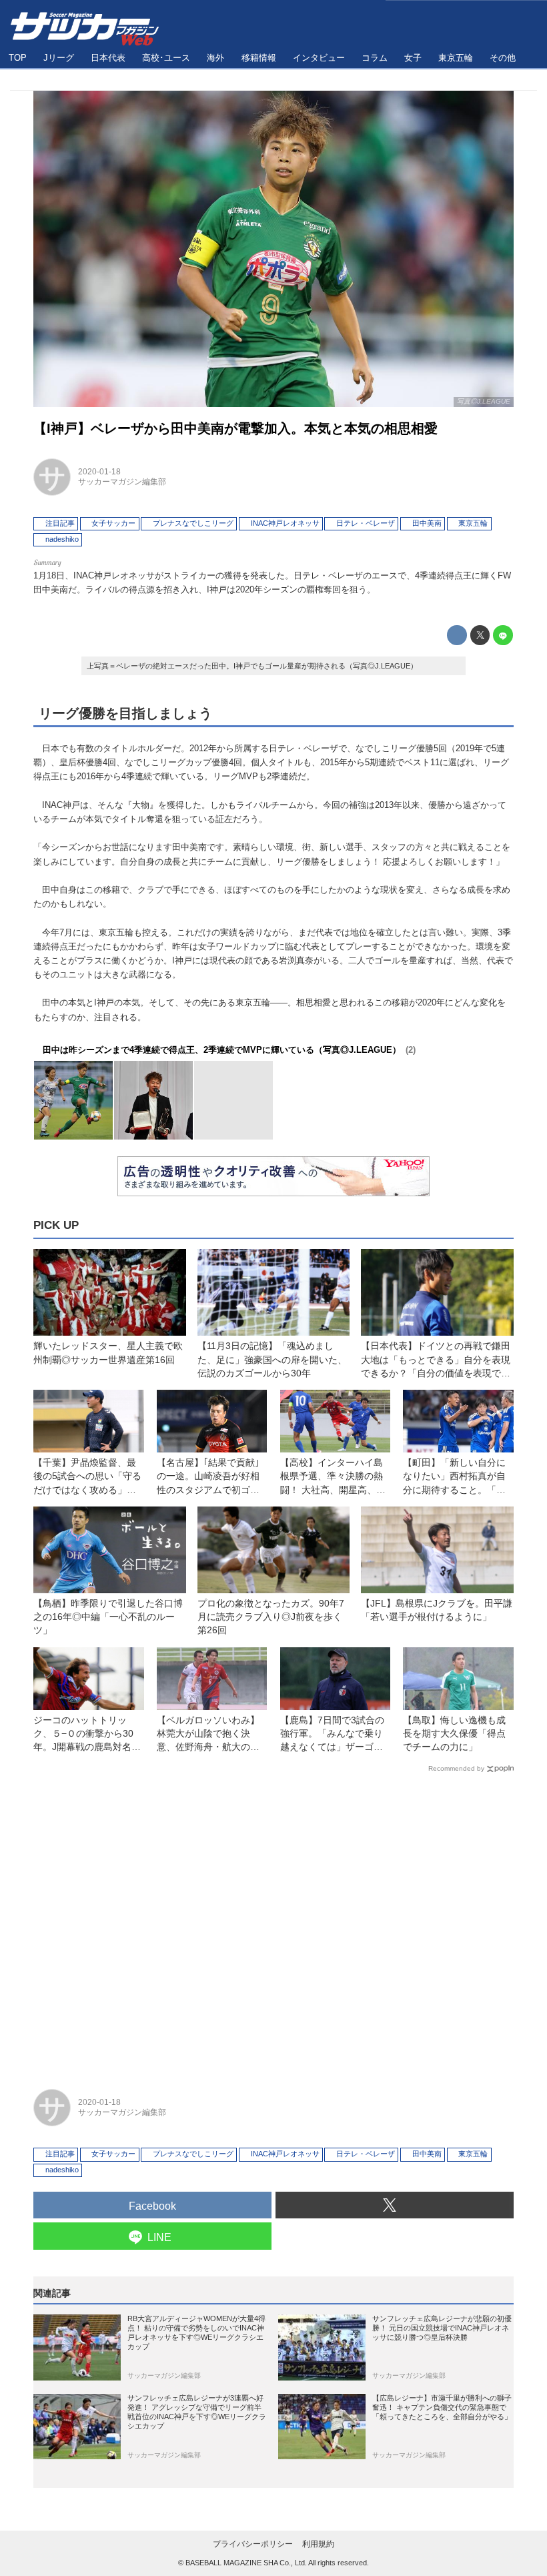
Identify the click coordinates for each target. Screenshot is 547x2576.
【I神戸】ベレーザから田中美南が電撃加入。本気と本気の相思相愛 (235, 428)
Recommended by (456, 1768)
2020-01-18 (99, 472)
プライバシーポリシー (253, 2544)
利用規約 (318, 2544)
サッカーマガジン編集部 (122, 482)
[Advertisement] (273, 1925)
